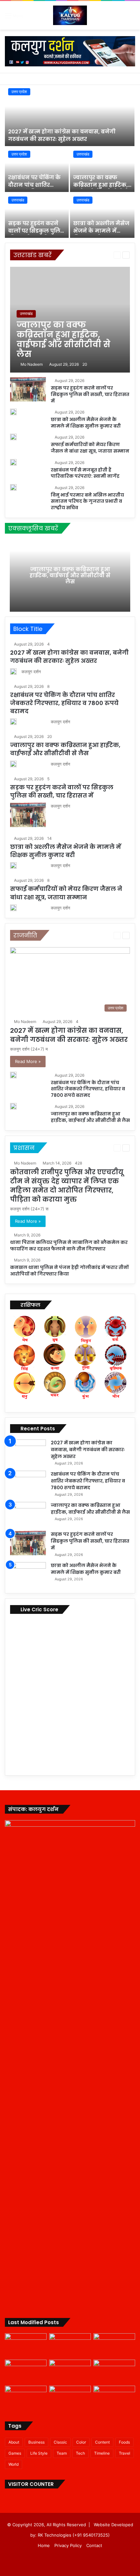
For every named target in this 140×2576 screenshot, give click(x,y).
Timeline (102, 2453)
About (14, 2442)
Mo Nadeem (32, 364)
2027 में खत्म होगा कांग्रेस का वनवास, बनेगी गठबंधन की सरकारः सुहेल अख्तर (62, 135)
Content (102, 2442)
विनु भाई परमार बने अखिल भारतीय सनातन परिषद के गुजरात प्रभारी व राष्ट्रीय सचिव (87, 501)
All (71, 255)
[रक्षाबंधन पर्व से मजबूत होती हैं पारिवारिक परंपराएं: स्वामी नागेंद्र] (13, 462)
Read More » (28, 1061)
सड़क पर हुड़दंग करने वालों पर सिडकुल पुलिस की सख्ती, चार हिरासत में (36, 234)
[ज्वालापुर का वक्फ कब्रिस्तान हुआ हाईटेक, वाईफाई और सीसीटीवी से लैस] (102, 170)
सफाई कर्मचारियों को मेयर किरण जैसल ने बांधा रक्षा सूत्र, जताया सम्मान (90, 448)
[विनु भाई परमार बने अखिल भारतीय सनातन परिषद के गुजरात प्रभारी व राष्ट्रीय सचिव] (13, 487)
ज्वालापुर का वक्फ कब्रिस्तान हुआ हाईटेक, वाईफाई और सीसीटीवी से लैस (101, 188)
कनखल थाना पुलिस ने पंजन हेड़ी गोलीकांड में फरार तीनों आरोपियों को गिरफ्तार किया (69, 1271)
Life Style (39, 2453)
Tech (80, 2453)
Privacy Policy (68, 2545)
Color (81, 2442)
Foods (124, 2442)
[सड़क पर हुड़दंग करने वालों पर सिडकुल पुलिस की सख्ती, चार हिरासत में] (37, 216)
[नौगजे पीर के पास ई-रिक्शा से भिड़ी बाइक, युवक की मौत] (114, 2397)
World (14, 2464)
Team (62, 2453)
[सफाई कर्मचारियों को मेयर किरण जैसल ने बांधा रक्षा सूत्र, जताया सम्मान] (13, 437)
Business (36, 2442)
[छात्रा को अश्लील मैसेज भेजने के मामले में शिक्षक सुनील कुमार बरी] (102, 216)
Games (15, 2453)
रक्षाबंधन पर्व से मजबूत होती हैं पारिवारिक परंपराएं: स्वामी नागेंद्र (85, 473)
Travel (125, 2453)
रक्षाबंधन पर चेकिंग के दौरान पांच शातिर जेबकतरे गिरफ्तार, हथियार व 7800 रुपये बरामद (64, 703)
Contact (94, 2545)
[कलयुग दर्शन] (70, 15)
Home (44, 2545)
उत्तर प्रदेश (19, 92)
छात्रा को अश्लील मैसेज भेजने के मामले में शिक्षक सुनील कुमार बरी (101, 234)
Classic (60, 2442)
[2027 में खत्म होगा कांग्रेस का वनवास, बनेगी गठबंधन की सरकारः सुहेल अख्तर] (70, 116)
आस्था (83, 255)
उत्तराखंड (83, 154)
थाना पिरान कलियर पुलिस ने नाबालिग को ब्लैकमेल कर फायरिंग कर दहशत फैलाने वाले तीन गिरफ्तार (69, 1246)
